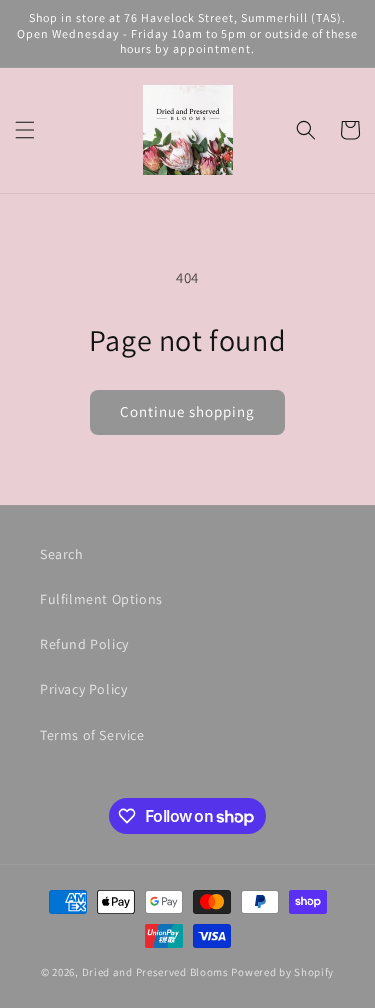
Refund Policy (84, 644)
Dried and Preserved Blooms (155, 972)
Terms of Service (92, 735)
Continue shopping (187, 411)
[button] (25, 130)
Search (62, 554)
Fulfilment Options (101, 599)
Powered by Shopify (282, 972)
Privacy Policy (83, 689)
